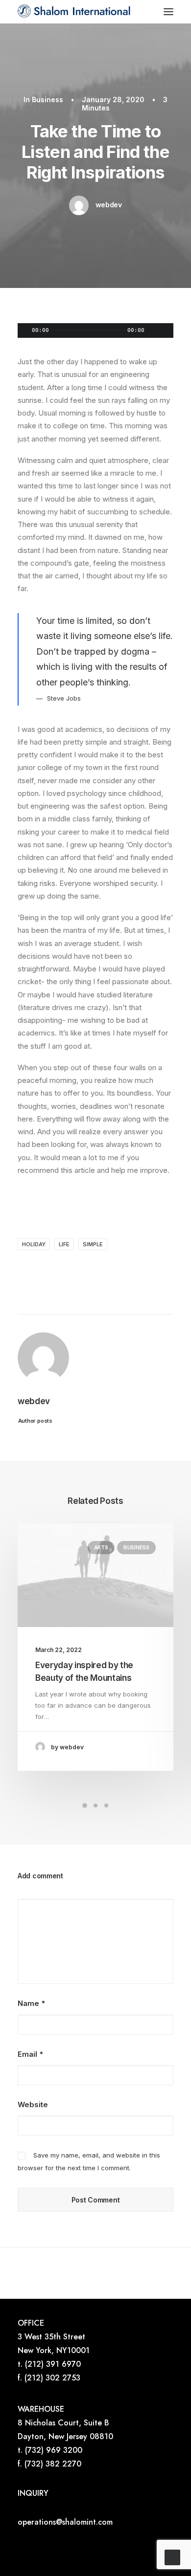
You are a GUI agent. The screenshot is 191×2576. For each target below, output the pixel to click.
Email (30, 2054)
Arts (101, 1547)
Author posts (35, 1420)
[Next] (143, 2273)
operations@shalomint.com (65, 2522)
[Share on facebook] (20, 1270)
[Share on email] (122, 1270)
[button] (168, 12)
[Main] (95, 2273)
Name (31, 2003)
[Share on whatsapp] (84, 1270)
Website (33, 2104)
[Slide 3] (106, 1805)
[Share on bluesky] (96, 1270)
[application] (95, 330)
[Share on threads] (46, 1270)
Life (64, 1244)
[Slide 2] (95, 1805)
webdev (109, 205)
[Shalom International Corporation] (75, 12)
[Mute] (153, 330)
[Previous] (48, 2273)
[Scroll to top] (172, 2557)
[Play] (24, 330)
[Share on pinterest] (58, 1270)
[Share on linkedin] (71, 1270)
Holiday (34, 1244)
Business (48, 99)
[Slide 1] (85, 1805)
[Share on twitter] (33, 1270)
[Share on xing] (109, 1270)
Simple (93, 1244)
